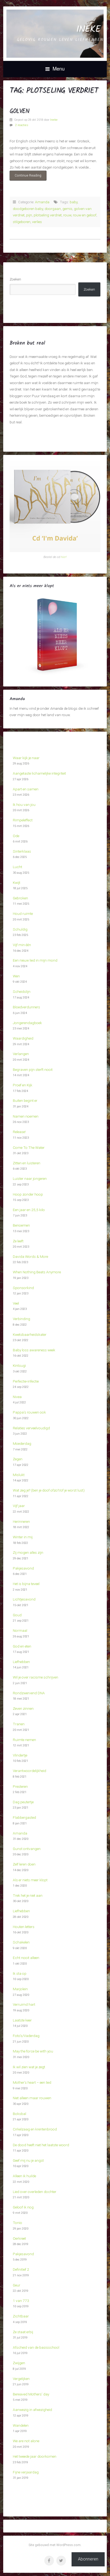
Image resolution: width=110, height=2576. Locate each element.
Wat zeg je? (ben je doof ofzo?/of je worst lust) (49, 1490)
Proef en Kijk (23, 1085)
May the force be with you (33, 2051)
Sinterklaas (22, 851)
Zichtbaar (21, 2316)
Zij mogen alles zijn (28, 1552)
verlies (37, 222)
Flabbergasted (24, 1817)
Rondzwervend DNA (29, 1693)
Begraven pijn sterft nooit (33, 1070)
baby (74, 202)
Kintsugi (19, 1365)
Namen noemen (26, 1116)
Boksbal (19, 2114)
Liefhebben (21, 1662)
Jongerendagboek (27, 1023)
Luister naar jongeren (30, 1178)
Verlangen (21, 1054)
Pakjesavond (23, 1568)
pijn (29, 215)
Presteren (20, 1786)
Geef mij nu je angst (28, 2160)
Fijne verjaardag (26, 2472)
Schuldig (20, 929)
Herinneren (21, 1521)
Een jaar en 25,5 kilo (29, 1210)
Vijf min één (22, 945)
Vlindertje (20, 1755)
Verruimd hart (24, 2004)
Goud (17, 1615)
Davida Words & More (30, 1256)
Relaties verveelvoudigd (31, 1428)
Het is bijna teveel (26, 1584)
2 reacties (22, 125)
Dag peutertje (23, 1802)
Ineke (88, 30)
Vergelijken (21, 2379)
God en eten (22, 1646)
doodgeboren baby (28, 209)
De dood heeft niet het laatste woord (41, 2145)
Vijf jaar (19, 1506)
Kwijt (17, 883)
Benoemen (21, 1225)
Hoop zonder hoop (28, 1194)
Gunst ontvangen (27, 1849)
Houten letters (24, 1927)
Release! (19, 1132)
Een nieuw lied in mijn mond (35, 960)
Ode (16, 836)
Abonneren (88, 2559)
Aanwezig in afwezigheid (32, 2410)
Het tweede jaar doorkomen (35, 2456)
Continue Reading (25, 175)
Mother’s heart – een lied (32, 2082)
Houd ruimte (23, 914)
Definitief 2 (21, 2269)
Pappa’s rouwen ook (29, 1412)
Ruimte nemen (24, 1740)
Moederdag (22, 1443)
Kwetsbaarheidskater (30, 1334)
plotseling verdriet (48, 215)
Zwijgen (19, 2363)
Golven (19, 111)
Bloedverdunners (26, 1007)
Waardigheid (23, 1038)
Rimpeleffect (23, 820)
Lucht (17, 867)
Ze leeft (18, 1241)
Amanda (42, 202)
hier (63, 557)
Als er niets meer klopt (30, 1880)
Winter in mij (23, 1537)
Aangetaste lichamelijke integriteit (39, 773)
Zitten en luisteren (27, 1163)
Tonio (17, 2223)
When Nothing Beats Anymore (37, 1272)
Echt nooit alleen (26, 1958)
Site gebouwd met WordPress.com (55, 2545)
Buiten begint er (25, 1100)
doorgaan (53, 209)
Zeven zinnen (23, 1708)
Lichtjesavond (24, 1599)
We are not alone (26, 2441)
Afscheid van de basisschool (36, 2347)
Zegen (18, 1459)
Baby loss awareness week (34, 1350)
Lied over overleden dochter (35, 2192)
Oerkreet (19, 2238)
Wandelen (21, 2425)
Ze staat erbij (23, 2332)
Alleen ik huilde (24, 2176)
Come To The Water (29, 1148)
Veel (16, 1303)
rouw (67, 215)
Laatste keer (22, 2020)
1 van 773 (21, 2301)
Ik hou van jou (24, 805)
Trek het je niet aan (28, 1895)
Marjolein (20, 1989)
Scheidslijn (22, 992)
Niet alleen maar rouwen (32, 2098)
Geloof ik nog (23, 2207)
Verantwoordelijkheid (30, 1771)
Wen (16, 976)
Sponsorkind (23, 1288)
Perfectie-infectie (26, 1381)
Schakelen (21, 1942)
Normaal (20, 1630)
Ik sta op (20, 1973)
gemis (67, 209)
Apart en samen (26, 789)
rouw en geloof (85, 215)
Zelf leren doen (24, 1864)
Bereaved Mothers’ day (31, 2394)
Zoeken (15, 279)
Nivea (17, 1397)
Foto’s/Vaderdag (26, 2036)
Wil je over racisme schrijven (36, 1677)
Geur (17, 2285)
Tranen (19, 1724)
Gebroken (20, 898)
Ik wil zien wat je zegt (29, 2067)
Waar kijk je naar (26, 758)
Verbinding (21, 1319)
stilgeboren (22, 222)
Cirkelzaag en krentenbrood (35, 2129)
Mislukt (19, 1475)
